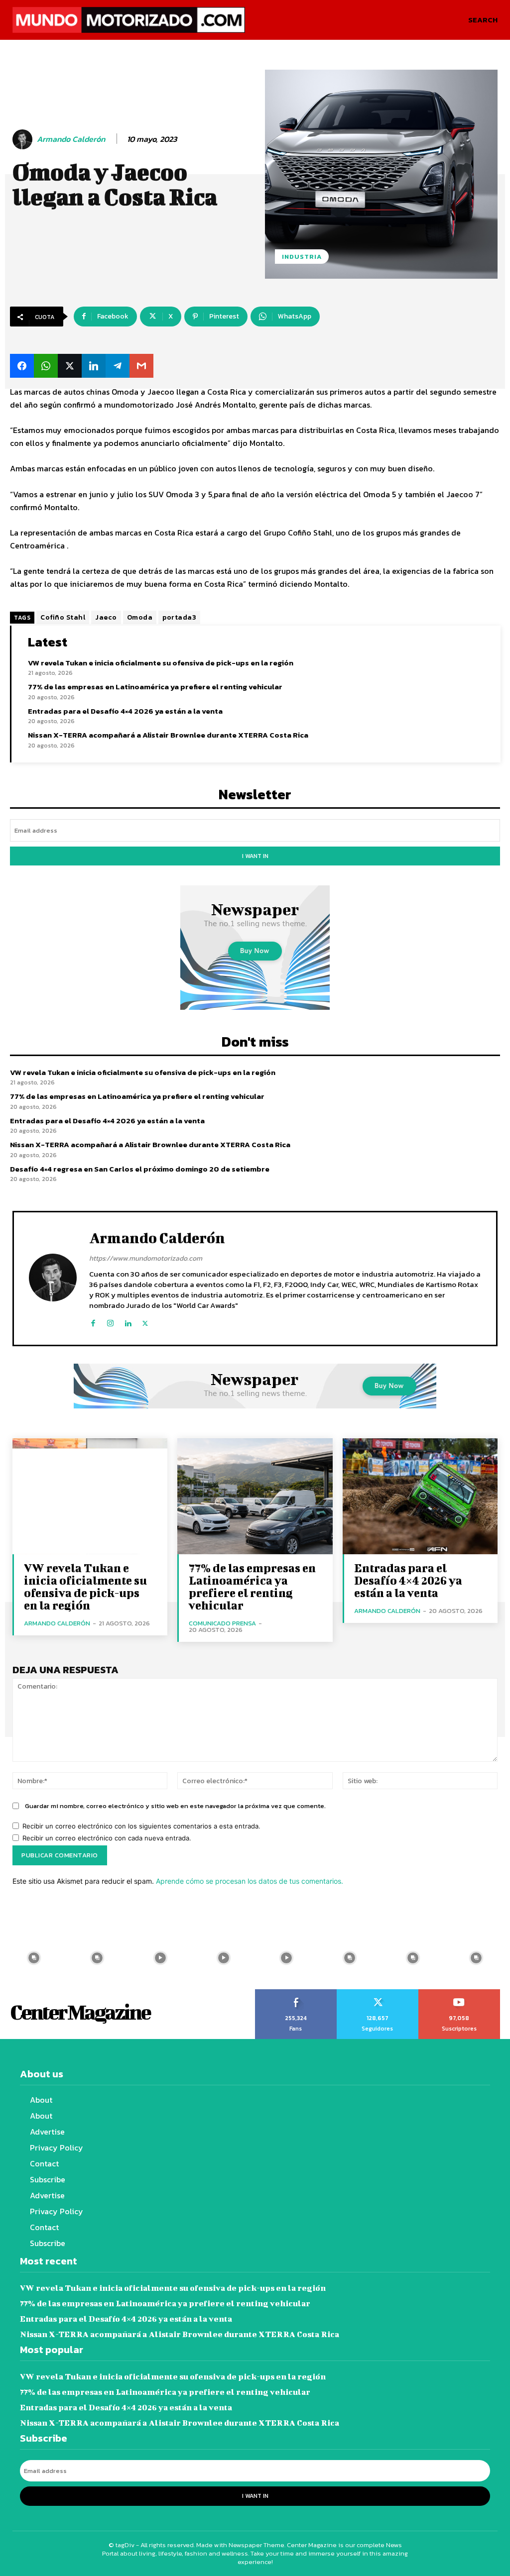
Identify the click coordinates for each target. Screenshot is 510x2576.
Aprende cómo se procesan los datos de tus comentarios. (250, 1881)
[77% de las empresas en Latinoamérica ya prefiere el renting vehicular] (255, 1496)
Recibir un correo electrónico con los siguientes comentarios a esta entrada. (141, 1826)
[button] (483, 20)
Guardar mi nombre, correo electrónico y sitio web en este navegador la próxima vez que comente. (175, 1806)
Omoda (140, 617)
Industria (302, 257)
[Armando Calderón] (24, 139)
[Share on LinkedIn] (94, 366)
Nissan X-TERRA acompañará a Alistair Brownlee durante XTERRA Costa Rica (168, 735)
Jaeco (106, 617)
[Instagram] (110, 1321)
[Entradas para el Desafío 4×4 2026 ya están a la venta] (420, 1496)
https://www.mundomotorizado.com (146, 1258)
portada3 (179, 617)
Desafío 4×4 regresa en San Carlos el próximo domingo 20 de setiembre (140, 1169)
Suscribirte (459, 1993)
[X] (145, 1321)
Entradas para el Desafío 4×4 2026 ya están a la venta (125, 711)
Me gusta (296, 1993)
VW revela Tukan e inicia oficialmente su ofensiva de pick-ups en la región (161, 663)
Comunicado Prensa (222, 1623)
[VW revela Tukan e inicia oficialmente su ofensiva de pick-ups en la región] (90, 1496)
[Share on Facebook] (22, 366)
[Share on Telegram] (118, 366)
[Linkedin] (128, 1321)
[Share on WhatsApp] (46, 366)
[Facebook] (93, 1321)
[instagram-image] (34, 1958)
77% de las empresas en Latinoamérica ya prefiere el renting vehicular (155, 687)
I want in (255, 856)
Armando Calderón (71, 139)
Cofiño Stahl (63, 617)
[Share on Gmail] (141, 366)
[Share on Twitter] (70, 366)
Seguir (378, 1993)
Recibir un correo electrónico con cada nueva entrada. (107, 1838)
